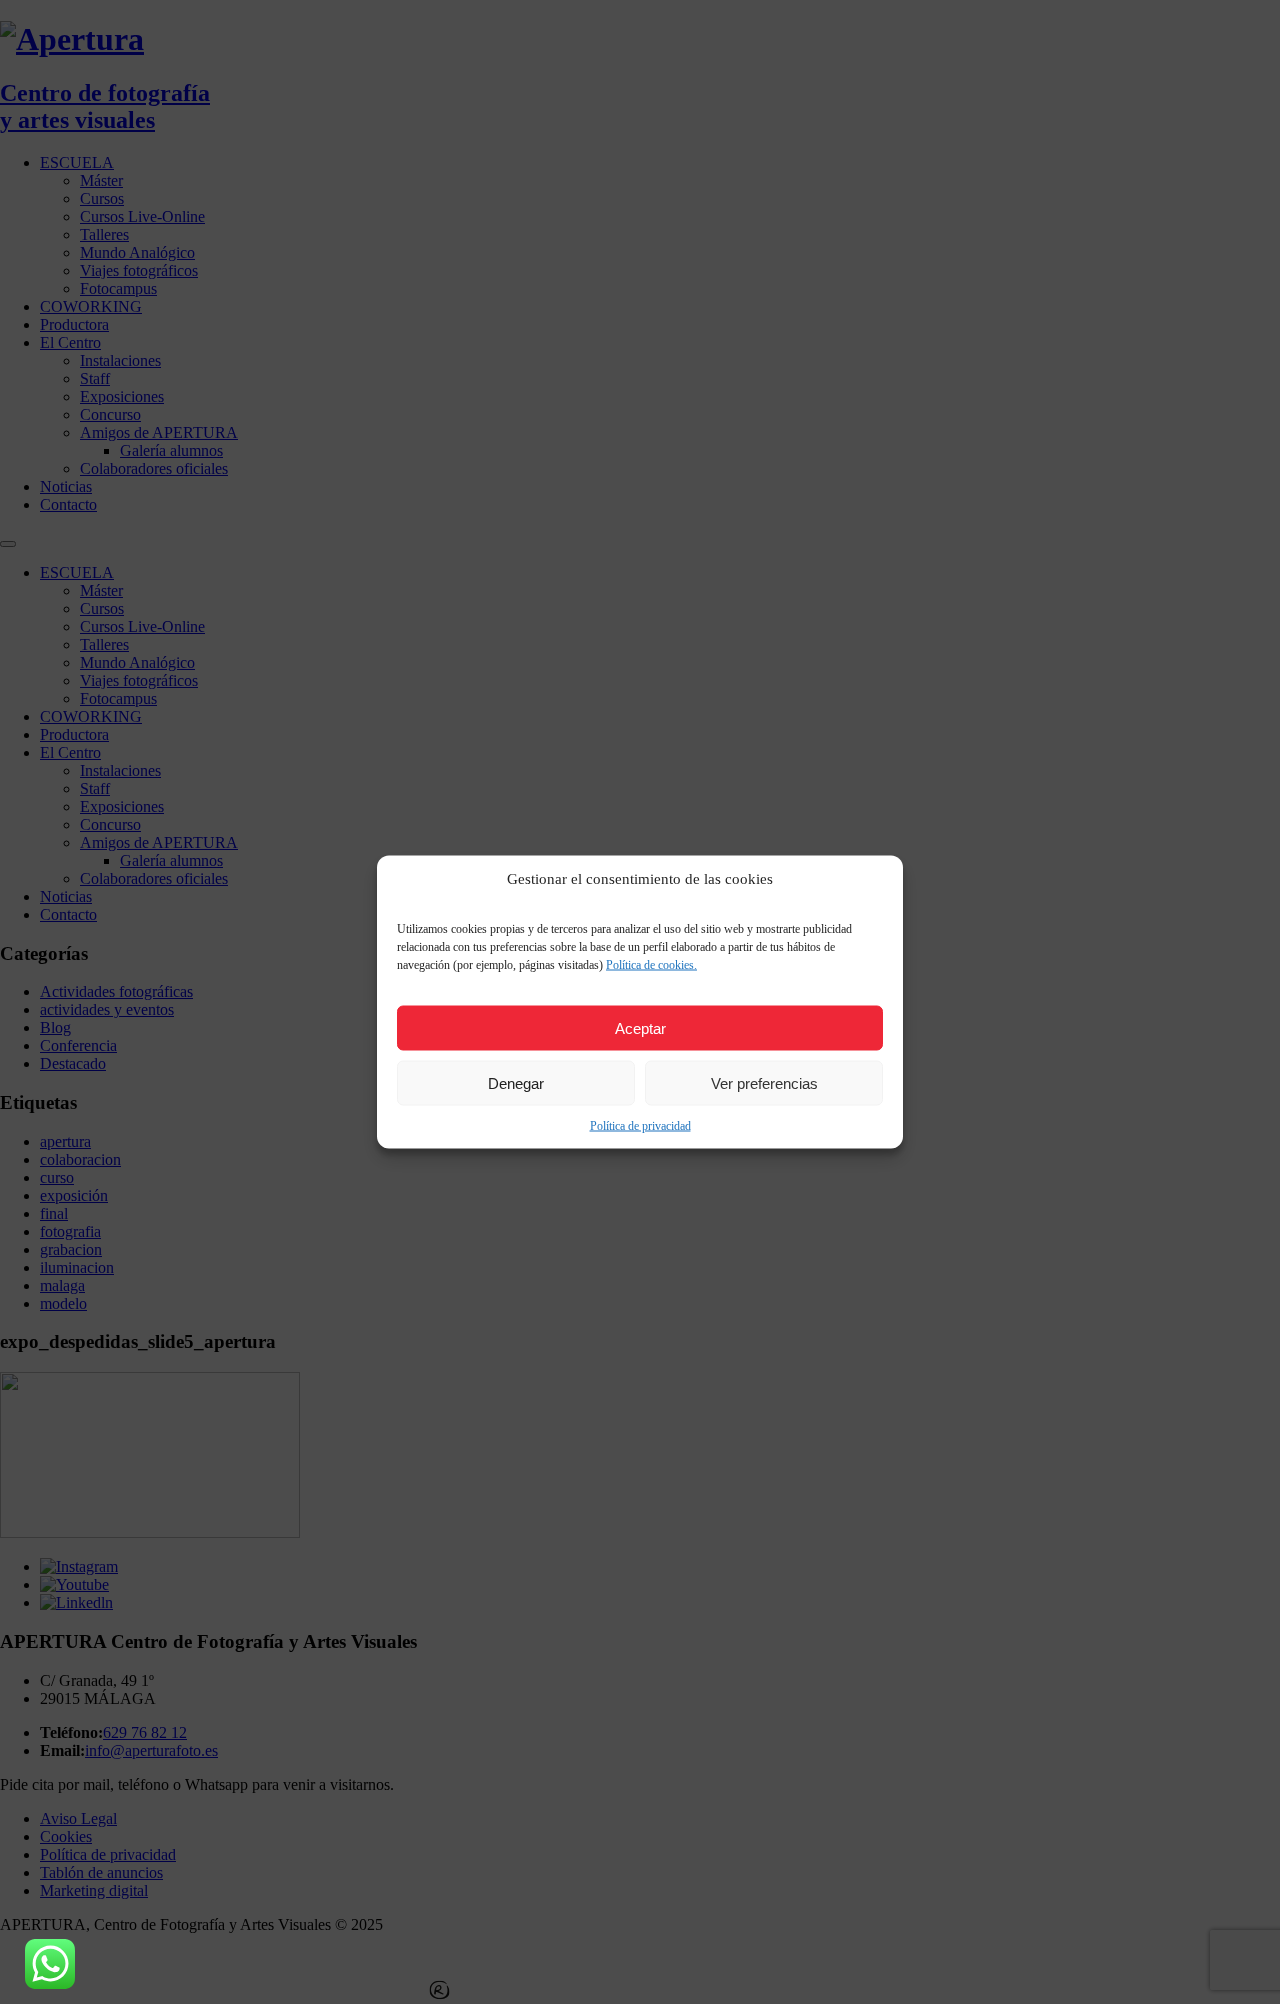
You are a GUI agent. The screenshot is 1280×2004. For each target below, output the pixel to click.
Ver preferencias (764, 1082)
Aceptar (640, 1027)
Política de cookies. (651, 965)
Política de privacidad (640, 1126)
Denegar (516, 1082)
